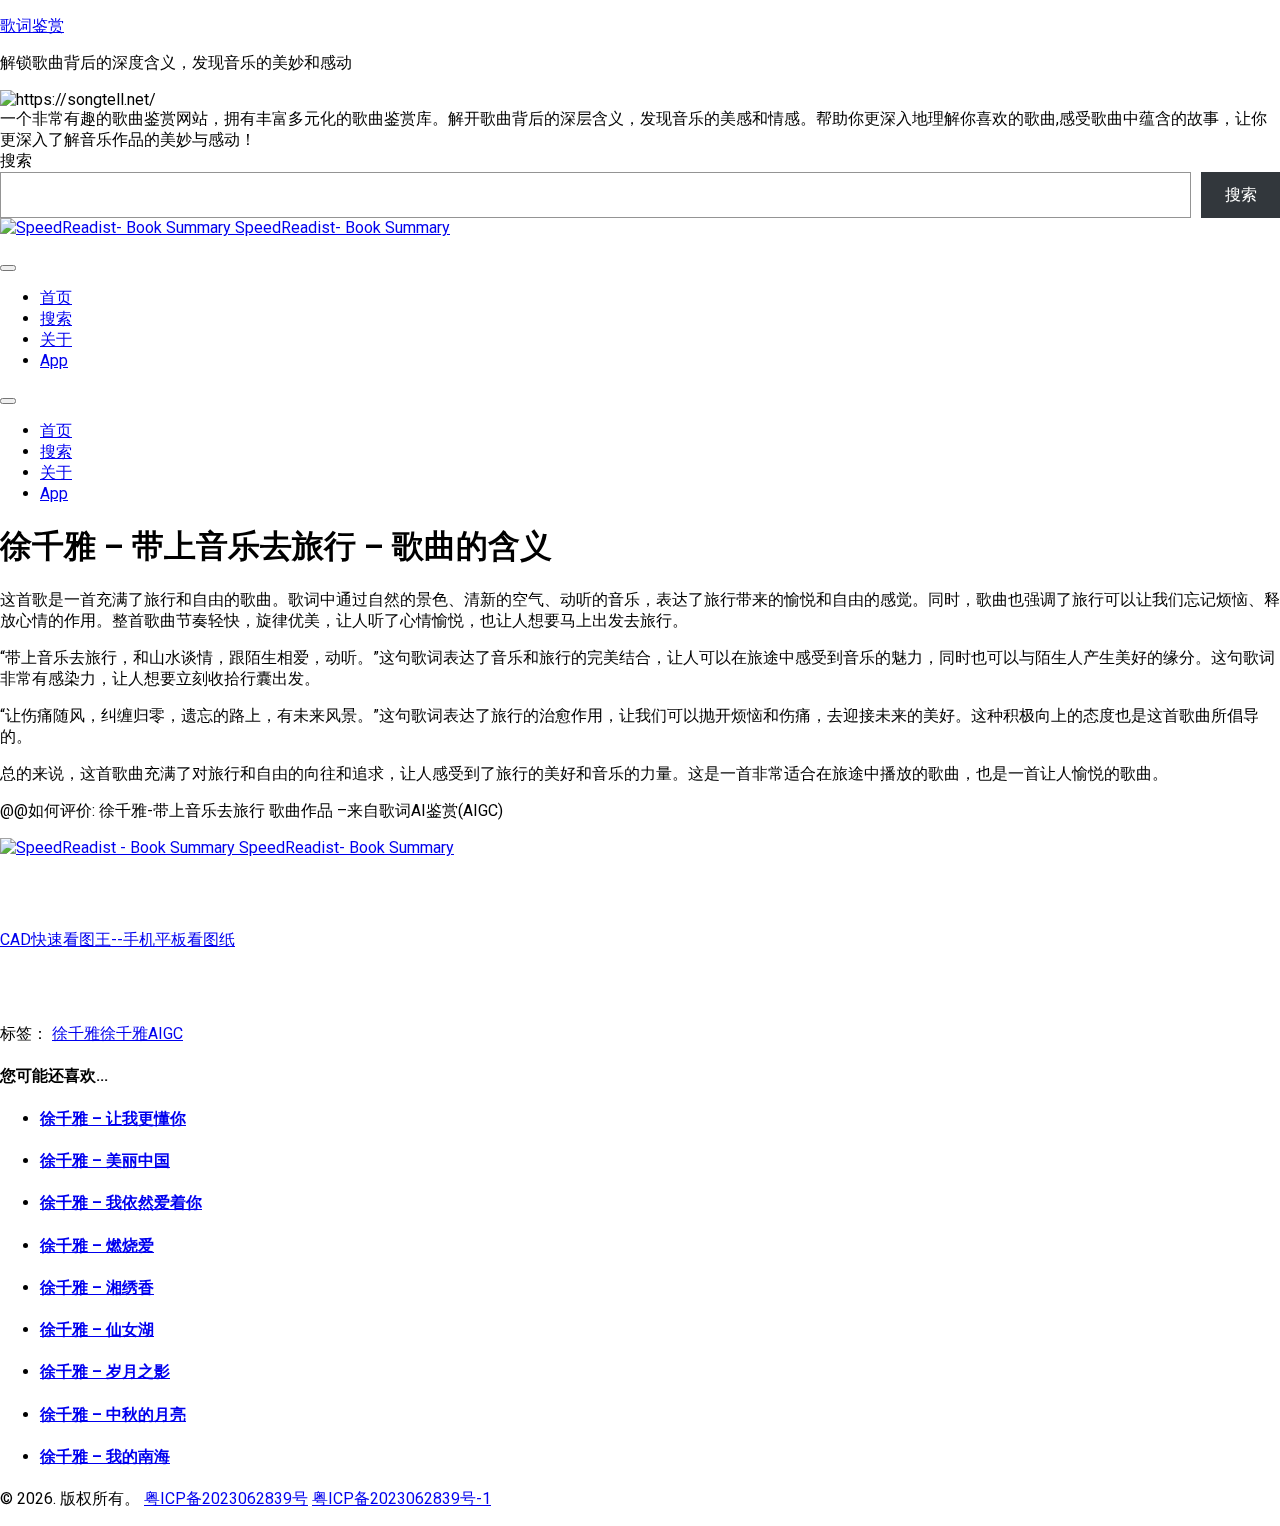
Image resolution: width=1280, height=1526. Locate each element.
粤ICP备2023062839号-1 (401, 1498)
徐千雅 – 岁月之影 (105, 1371)
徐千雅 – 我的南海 (105, 1456)
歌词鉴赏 (32, 25)
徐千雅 (76, 1033)
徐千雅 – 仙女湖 (97, 1329)
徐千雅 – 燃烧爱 (97, 1245)
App (54, 360)
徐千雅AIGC (141, 1033)
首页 (56, 297)
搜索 (16, 160)
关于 (56, 339)
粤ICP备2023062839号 (226, 1498)
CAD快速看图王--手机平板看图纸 (117, 939)
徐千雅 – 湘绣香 (97, 1287)
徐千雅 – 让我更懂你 (113, 1118)
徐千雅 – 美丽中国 (105, 1160)
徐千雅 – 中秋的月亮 (113, 1414)
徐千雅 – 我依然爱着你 (121, 1202)
